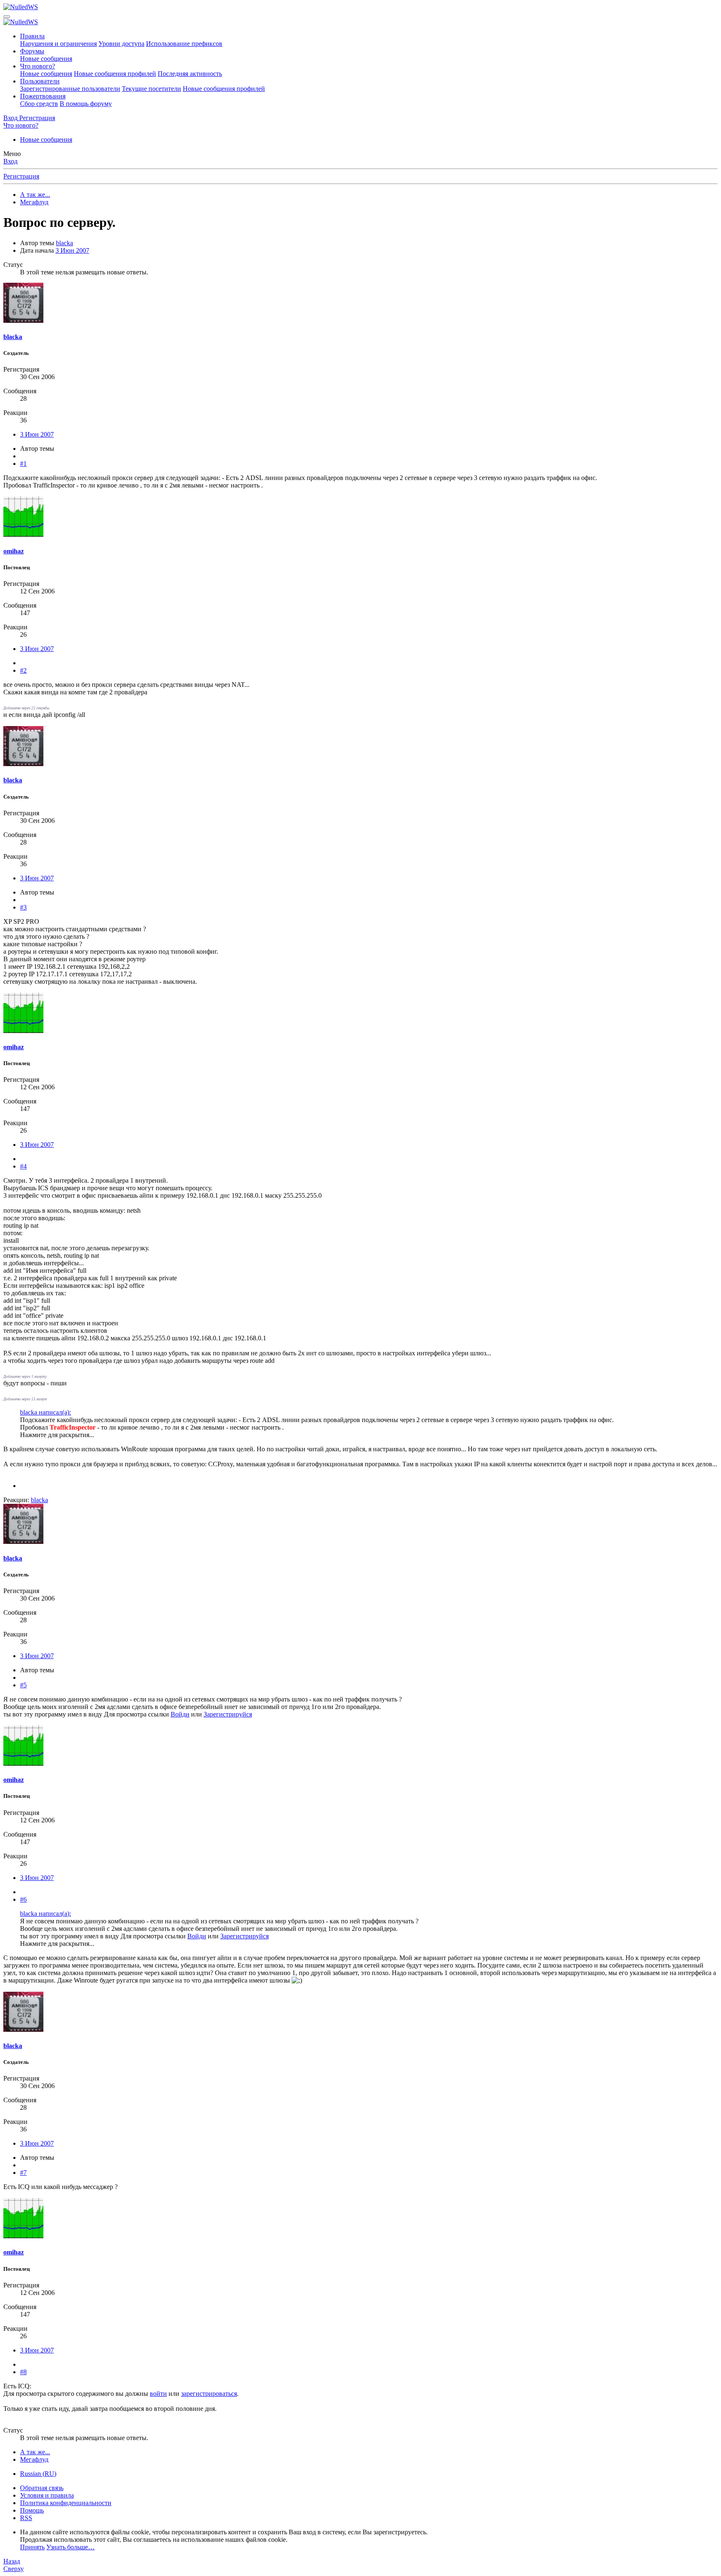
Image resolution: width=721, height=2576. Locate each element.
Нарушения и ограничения (58, 44)
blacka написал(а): (45, 1412)
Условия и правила (47, 2495)
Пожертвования (43, 96)
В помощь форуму (86, 104)
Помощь (32, 2510)
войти (158, 2394)
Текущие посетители (151, 89)
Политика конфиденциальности (66, 2503)
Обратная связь (42, 2488)
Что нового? (38, 66)
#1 (23, 464)
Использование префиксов (184, 44)
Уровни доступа (121, 44)
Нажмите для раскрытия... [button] (57, 1435)
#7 (23, 2173)
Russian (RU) (38, 2474)
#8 (23, 2372)
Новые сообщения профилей (115, 74)
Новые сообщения (46, 59)
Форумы (32, 51)
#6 (23, 1899)
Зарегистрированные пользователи (70, 89)
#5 (23, 1685)
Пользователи (40, 81)
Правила (32, 36)
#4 (23, 1166)
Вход (10, 161)
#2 (23, 670)
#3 (23, 907)
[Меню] (7, 17)
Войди (180, 1714)
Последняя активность (190, 74)
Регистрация (21, 176)
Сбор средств (39, 104)
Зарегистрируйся (228, 1714)
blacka (64, 243)
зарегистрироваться (209, 2394)
